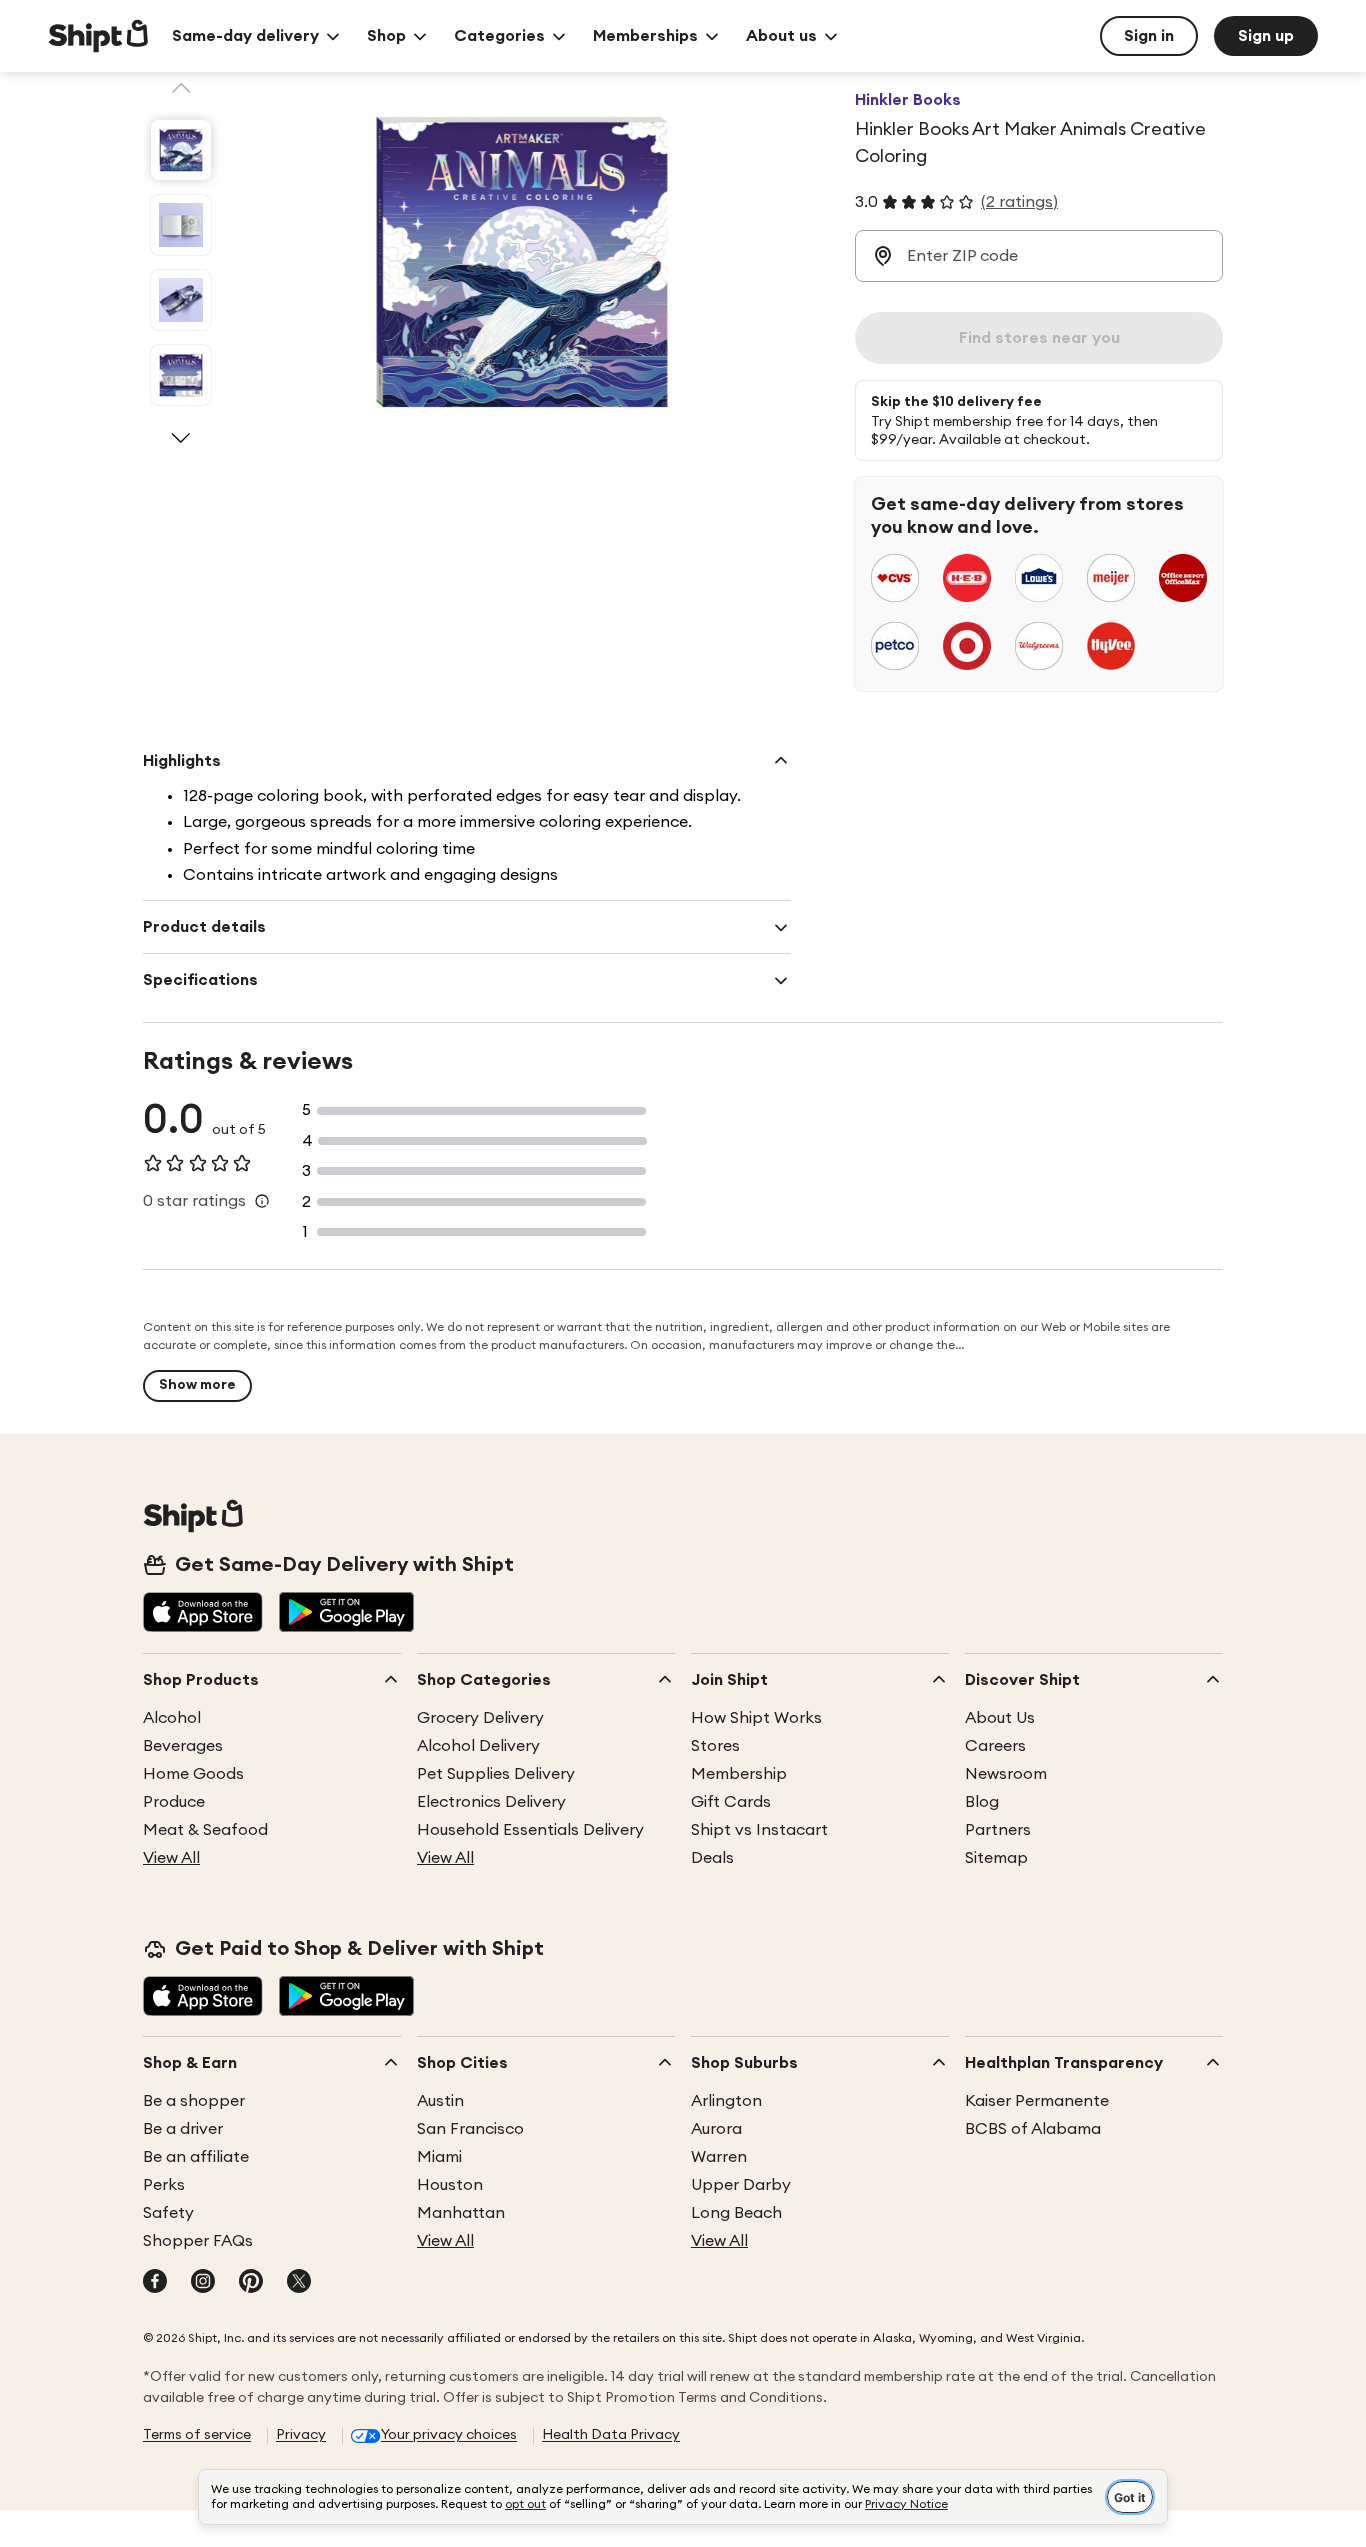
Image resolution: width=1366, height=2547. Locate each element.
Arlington (726, 2101)
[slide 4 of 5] (181, 375)
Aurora (716, 2129)
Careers (995, 1746)
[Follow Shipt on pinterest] (251, 2283)
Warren (719, 2157)
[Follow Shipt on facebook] (155, 2283)
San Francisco (470, 2129)
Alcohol (172, 1718)
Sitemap (996, 1858)
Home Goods (193, 1774)
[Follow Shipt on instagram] (203, 2283)
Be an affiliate (196, 2157)
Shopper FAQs (198, 2241)
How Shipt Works (756, 1718)
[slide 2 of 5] (181, 225)
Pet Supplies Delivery (496, 1774)
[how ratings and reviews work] (262, 1201)
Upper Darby (741, 2185)
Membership (739, 1774)
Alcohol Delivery (478, 1746)
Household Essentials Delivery (530, 1830)
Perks (164, 2185)
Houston (450, 2185)
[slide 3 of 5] (181, 300)
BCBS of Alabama (1033, 2129)
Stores (715, 1746)
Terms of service (197, 2435)
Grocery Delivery (480, 1718)
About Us (1000, 1718)
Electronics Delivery (491, 1802)
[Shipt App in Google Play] (346, 1614)
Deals (712, 1858)
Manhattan (461, 2213)
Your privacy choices (449, 2435)
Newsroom (1006, 1774)
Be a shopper (194, 2101)
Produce (174, 1802)
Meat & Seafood (205, 1830)
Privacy (301, 2435)
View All (171, 1858)
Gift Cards (731, 1802)
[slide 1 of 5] (181, 150)
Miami (439, 2157)
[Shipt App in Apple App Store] (203, 1614)
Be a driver (183, 2129)
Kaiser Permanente (1037, 2101)
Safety (168, 2213)
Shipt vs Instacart (759, 1830)
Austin (440, 2101)
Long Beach (736, 2213)
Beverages (183, 1746)
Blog (982, 1802)
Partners (998, 1830)
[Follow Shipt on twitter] (299, 2283)
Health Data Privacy (611, 2435)
